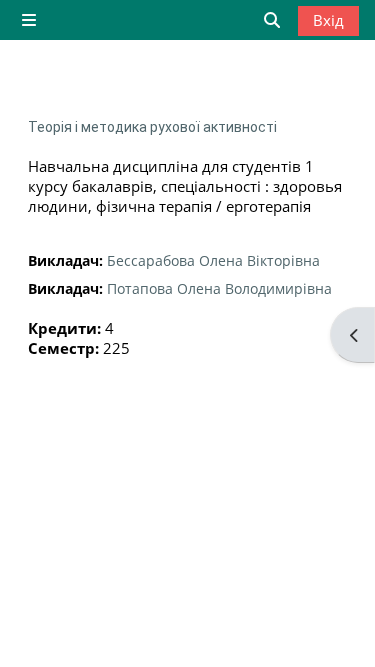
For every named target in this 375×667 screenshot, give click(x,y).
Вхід (328, 20)
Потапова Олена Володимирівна (219, 289)
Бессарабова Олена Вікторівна (213, 261)
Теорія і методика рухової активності (152, 127)
